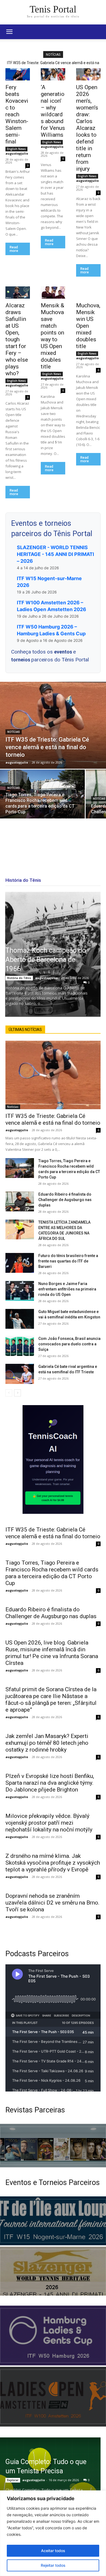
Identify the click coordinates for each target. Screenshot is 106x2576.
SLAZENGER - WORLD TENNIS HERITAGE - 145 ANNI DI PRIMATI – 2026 (55, 554)
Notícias (14, 732)
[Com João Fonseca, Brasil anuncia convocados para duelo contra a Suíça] (20, 1346)
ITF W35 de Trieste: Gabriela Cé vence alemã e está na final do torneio (53, 1119)
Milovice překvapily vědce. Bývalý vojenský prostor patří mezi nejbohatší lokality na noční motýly (49, 1823)
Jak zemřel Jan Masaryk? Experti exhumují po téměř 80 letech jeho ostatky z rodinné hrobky (47, 1743)
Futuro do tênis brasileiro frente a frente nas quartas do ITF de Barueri (68, 1261)
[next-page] (18, 1393)
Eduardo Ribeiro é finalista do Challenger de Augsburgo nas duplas (65, 1200)
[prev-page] (9, 1393)
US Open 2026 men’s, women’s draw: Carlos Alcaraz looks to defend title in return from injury (87, 128)
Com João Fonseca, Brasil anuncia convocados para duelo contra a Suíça (69, 1344)
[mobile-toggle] (9, 32)
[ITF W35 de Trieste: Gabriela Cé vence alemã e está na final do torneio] (53, 725)
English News (16, 149)
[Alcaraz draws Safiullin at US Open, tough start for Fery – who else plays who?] (18, 293)
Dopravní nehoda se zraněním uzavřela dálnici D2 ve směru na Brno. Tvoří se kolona (52, 1903)
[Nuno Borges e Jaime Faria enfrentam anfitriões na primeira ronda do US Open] (20, 1291)
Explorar (13, 2480)
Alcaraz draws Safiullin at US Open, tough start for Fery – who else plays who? (17, 339)
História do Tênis (19, 978)
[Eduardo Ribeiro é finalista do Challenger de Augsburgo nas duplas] (20, 1202)
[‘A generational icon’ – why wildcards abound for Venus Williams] (53, 74)
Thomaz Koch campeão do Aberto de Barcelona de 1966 (46, 960)
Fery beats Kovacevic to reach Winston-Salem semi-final (17, 114)
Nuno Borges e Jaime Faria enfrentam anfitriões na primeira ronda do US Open (67, 1289)
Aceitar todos (53, 2551)
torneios (21, 660)
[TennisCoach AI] (53, 1459)
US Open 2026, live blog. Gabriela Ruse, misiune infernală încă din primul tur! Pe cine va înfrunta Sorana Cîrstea (52, 1653)
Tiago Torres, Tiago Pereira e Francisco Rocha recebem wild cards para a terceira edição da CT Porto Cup (52, 1573)
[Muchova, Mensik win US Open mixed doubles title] (88, 293)
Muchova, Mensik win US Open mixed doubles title (88, 326)
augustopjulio (17, 153)
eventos (64, 652)
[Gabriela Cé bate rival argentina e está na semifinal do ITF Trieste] (20, 1374)
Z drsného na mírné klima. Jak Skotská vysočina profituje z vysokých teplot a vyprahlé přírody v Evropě (53, 1863)
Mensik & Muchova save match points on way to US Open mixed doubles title (52, 336)
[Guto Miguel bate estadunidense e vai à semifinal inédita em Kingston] (20, 1319)
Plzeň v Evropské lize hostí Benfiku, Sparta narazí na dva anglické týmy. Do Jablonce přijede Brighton (50, 1783)
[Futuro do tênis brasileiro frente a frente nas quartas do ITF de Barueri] (20, 1263)
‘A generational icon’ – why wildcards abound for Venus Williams (53, 111)
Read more (14, 249)
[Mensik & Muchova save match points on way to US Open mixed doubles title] (53, 293)
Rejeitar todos (53, 2565)
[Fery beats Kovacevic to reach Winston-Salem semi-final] (18, 74)
